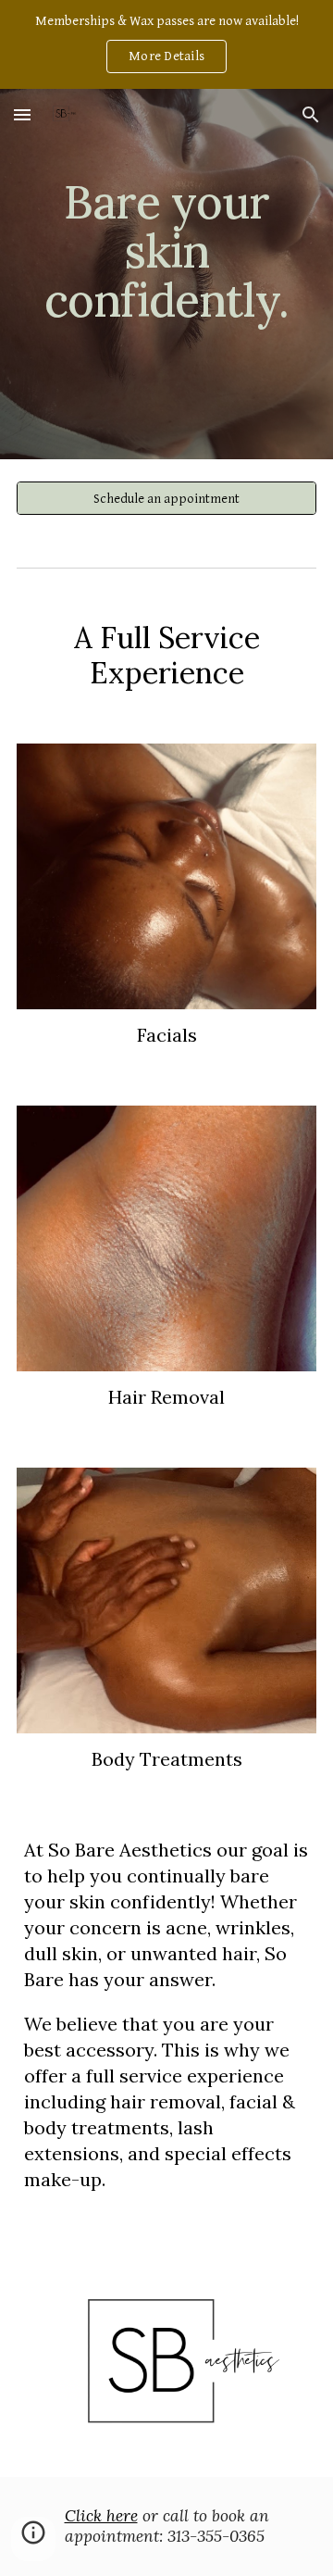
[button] (22, 114)
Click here (101, 2516)
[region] (166, 44)
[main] (166, 275)
